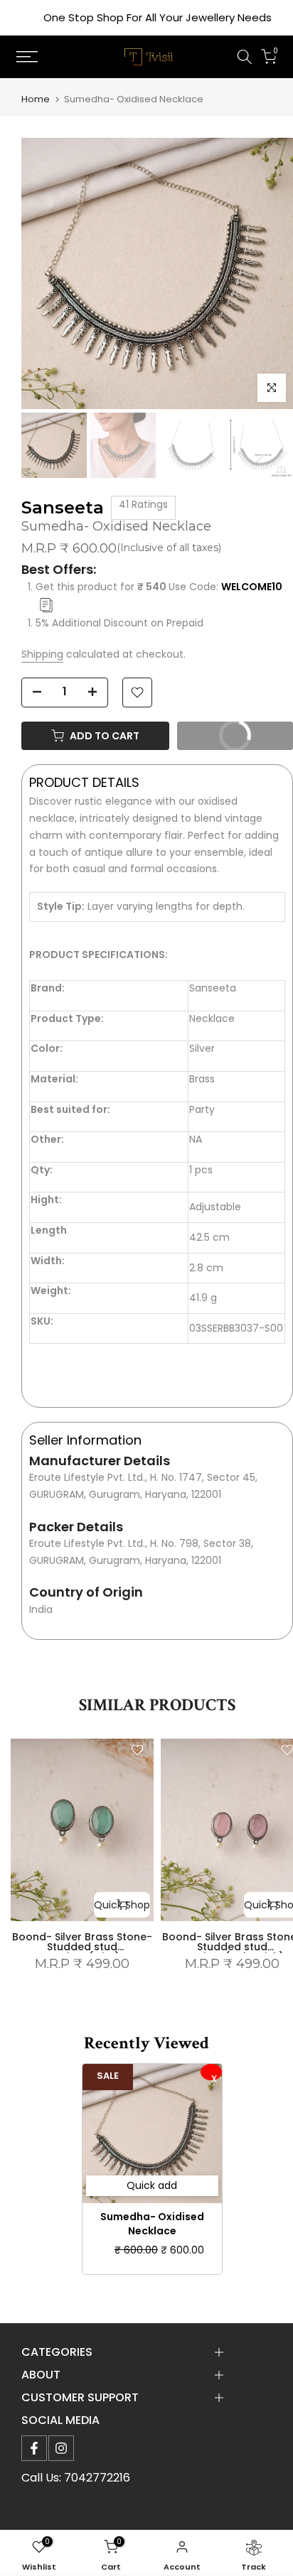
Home (36, 99)
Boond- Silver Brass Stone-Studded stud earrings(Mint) (82, 1947)
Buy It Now (221, 739)
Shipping (42, 654)
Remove (211, 2072)
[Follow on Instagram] (61, 2448)
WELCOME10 (252, 587)
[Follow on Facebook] (34, 2448)
